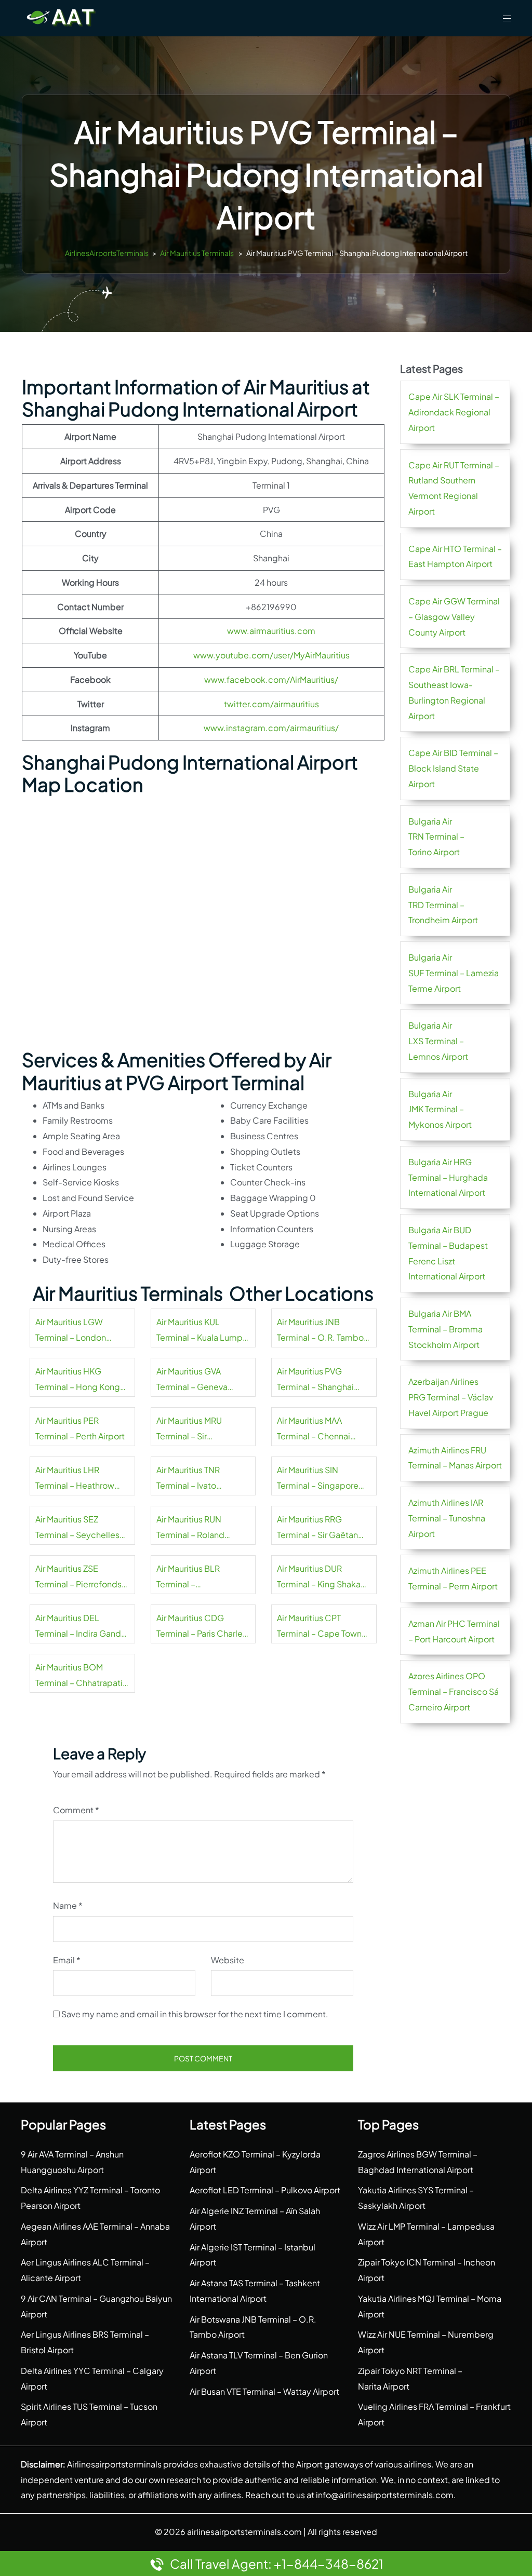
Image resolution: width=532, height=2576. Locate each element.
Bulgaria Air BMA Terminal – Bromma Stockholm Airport (445, 1329)
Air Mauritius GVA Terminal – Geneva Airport (192, 1380)
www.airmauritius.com (271, 631)
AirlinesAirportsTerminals (107, 253)
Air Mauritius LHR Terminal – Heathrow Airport (75, 1479)
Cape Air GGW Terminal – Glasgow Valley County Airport (454, 617)
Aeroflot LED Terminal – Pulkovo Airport (265, 2190)
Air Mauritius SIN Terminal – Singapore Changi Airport (318, 1479)
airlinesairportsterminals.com (244, 2532)
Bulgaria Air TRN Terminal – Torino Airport (436, 837)
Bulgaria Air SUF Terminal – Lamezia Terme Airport (454, 973)
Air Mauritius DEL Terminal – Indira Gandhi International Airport (82, 1627)
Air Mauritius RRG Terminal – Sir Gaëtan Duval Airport (317, 1528)
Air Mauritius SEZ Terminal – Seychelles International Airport (77, 1528)
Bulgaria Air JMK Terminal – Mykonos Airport (440, 1109)
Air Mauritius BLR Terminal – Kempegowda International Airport (195, 1577)
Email (67, 1960)
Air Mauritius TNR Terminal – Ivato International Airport (195, 1479)
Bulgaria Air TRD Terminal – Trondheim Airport (443, 905)
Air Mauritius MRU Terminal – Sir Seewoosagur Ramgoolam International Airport (195, 1429)
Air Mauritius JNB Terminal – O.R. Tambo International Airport (320, 1331)
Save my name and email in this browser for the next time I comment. (195, 2014)
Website (228, 1960)
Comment (76, 1810)
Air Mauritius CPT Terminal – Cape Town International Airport (319, 1627)
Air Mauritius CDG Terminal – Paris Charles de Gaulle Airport (202, 1627)
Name (68, 1905)
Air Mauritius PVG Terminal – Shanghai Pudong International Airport (318, 1380)
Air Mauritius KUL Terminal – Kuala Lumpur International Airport (203, 1331)
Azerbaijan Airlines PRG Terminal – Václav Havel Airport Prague (451, 1397)
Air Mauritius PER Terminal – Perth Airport (80, 1428)
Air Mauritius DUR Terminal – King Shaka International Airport (319, 1577)
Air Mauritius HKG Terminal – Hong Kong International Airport (78, 1380)
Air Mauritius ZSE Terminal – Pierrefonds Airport (78, 1577)
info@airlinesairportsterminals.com (385, 2495)
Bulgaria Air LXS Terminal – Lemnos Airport (438, 1041)
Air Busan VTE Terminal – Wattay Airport (264, 2391)
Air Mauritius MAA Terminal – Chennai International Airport (315, 1429)
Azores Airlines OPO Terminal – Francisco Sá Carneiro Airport (454, 1691)
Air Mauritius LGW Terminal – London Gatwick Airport (71, 1331)
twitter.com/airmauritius (271, 704)
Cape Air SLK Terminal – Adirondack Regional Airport (454, 412)
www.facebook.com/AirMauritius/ (271, 679)
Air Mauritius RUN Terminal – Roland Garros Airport (190, 1528)
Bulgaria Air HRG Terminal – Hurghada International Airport (448, 1177)
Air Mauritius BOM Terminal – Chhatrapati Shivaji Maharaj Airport (79, 1676)
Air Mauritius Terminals (197, 253)
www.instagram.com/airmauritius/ (271, 728)
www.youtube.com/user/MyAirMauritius (271, 655)
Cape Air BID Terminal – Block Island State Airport (453, 768)
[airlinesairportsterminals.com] (61, 17)
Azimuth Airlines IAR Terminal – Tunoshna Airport (447, 1518)
